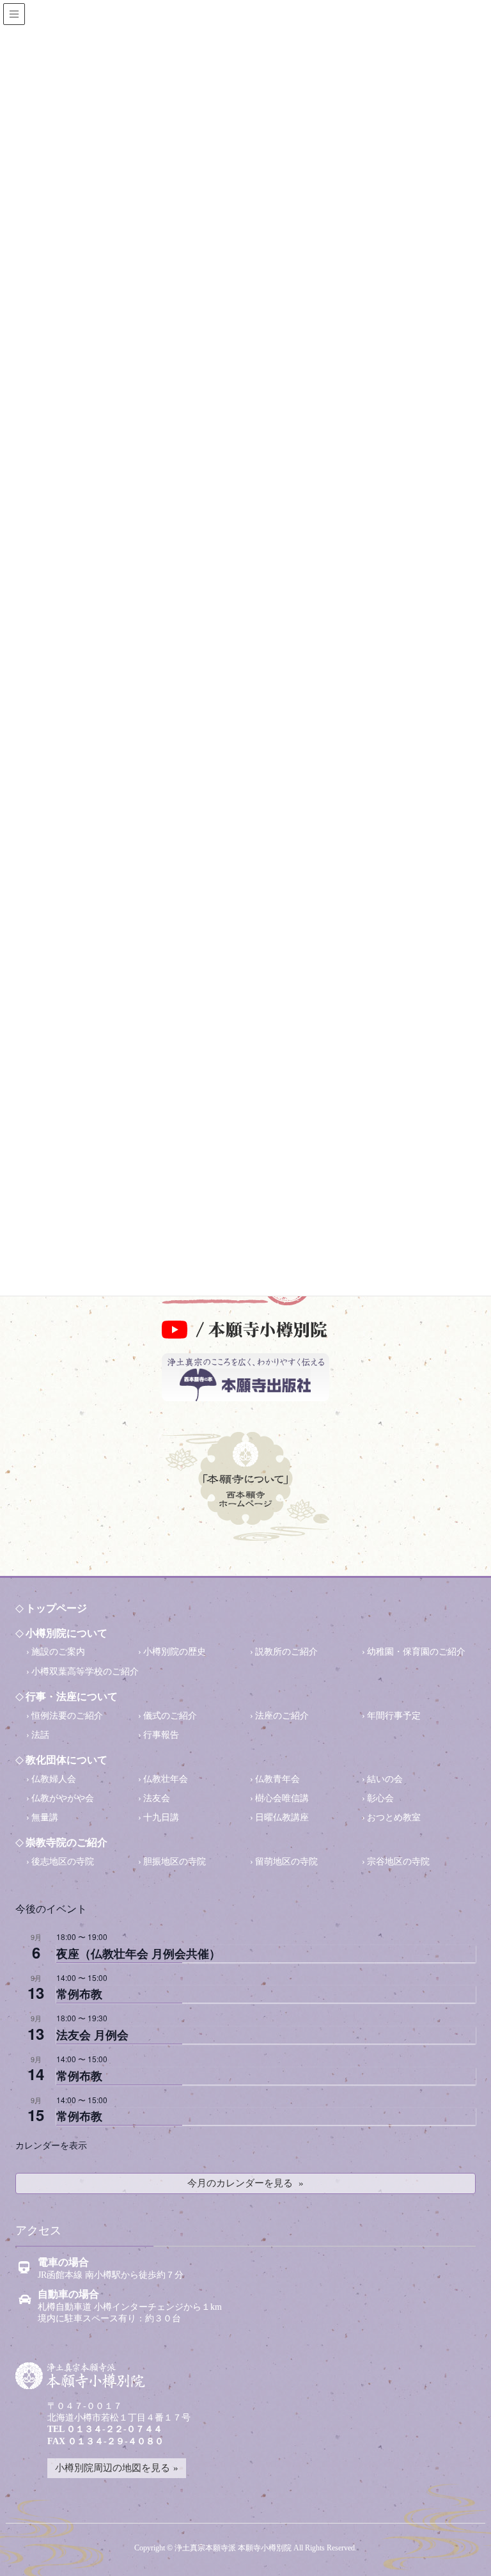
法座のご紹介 (282, 1716)
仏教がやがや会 (63, 1798)
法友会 (157, 1798)
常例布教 (79, 1994)
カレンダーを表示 (51, 2145)
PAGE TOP (463, 2548)
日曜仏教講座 (282, 1817)
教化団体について (66, 1760)
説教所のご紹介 (286, 1652)
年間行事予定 (394, 1716)
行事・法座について (72, 1697)
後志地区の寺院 (63, 1862)
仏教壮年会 (166, 1779)
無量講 (45, 1817)
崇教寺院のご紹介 (66, 1842)
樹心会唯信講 (282, 1798)
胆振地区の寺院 (175, 1862)
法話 (40, 1735)
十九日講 (161, 1817)
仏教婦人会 (54, 1779)
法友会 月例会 (92, 2035)
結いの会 (385, 1779)
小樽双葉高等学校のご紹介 (85, 1672)
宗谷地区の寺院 (398, 1862)
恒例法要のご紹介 (67, 1716)
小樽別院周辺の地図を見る (113, 2468)
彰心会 (380, 1798)
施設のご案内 (58, 1652)
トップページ (56, 1608)
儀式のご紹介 (170, 1716)
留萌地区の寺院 (286, 1862)
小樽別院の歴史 (175, 1652)
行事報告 (161, 1735)
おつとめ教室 (394, 1817)
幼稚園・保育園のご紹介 (416, 1652)
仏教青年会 (277, 1779)
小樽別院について (66, 1633)
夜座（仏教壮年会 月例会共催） (138, 1953)
